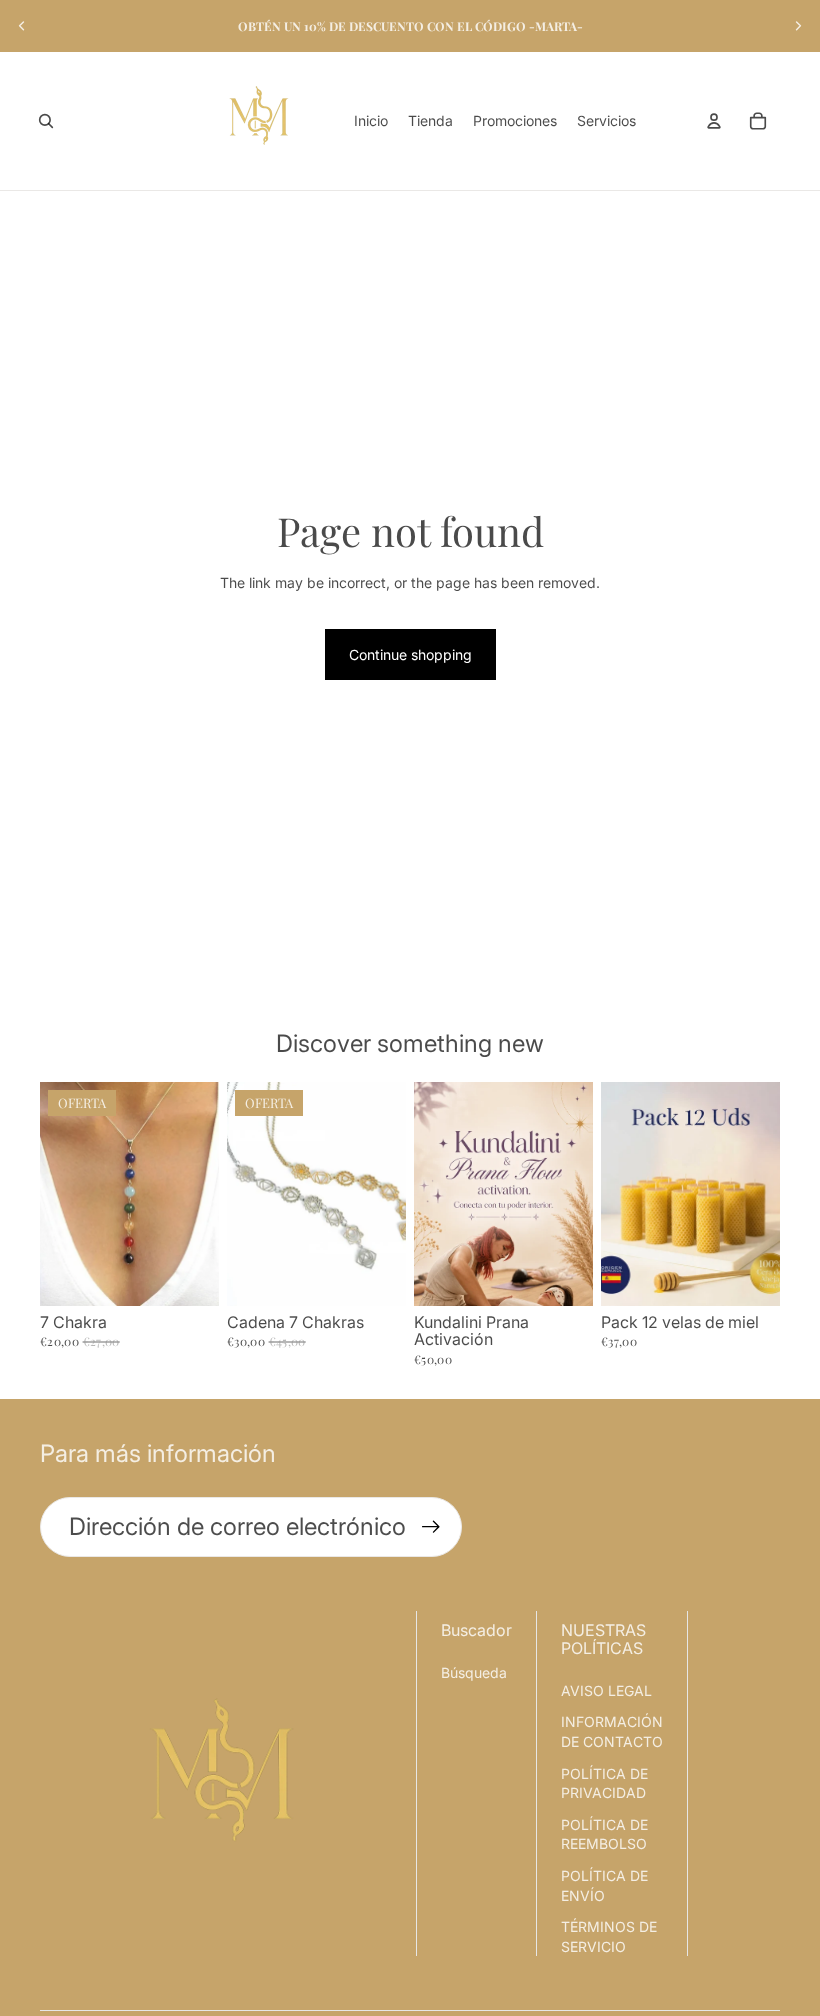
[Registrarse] (431, 1527)
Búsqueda (474, 1672)
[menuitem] (371, 121)
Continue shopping (410, 654)
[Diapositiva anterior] (22, 26)
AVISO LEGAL (606, 1690)
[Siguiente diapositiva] (798, 26)
